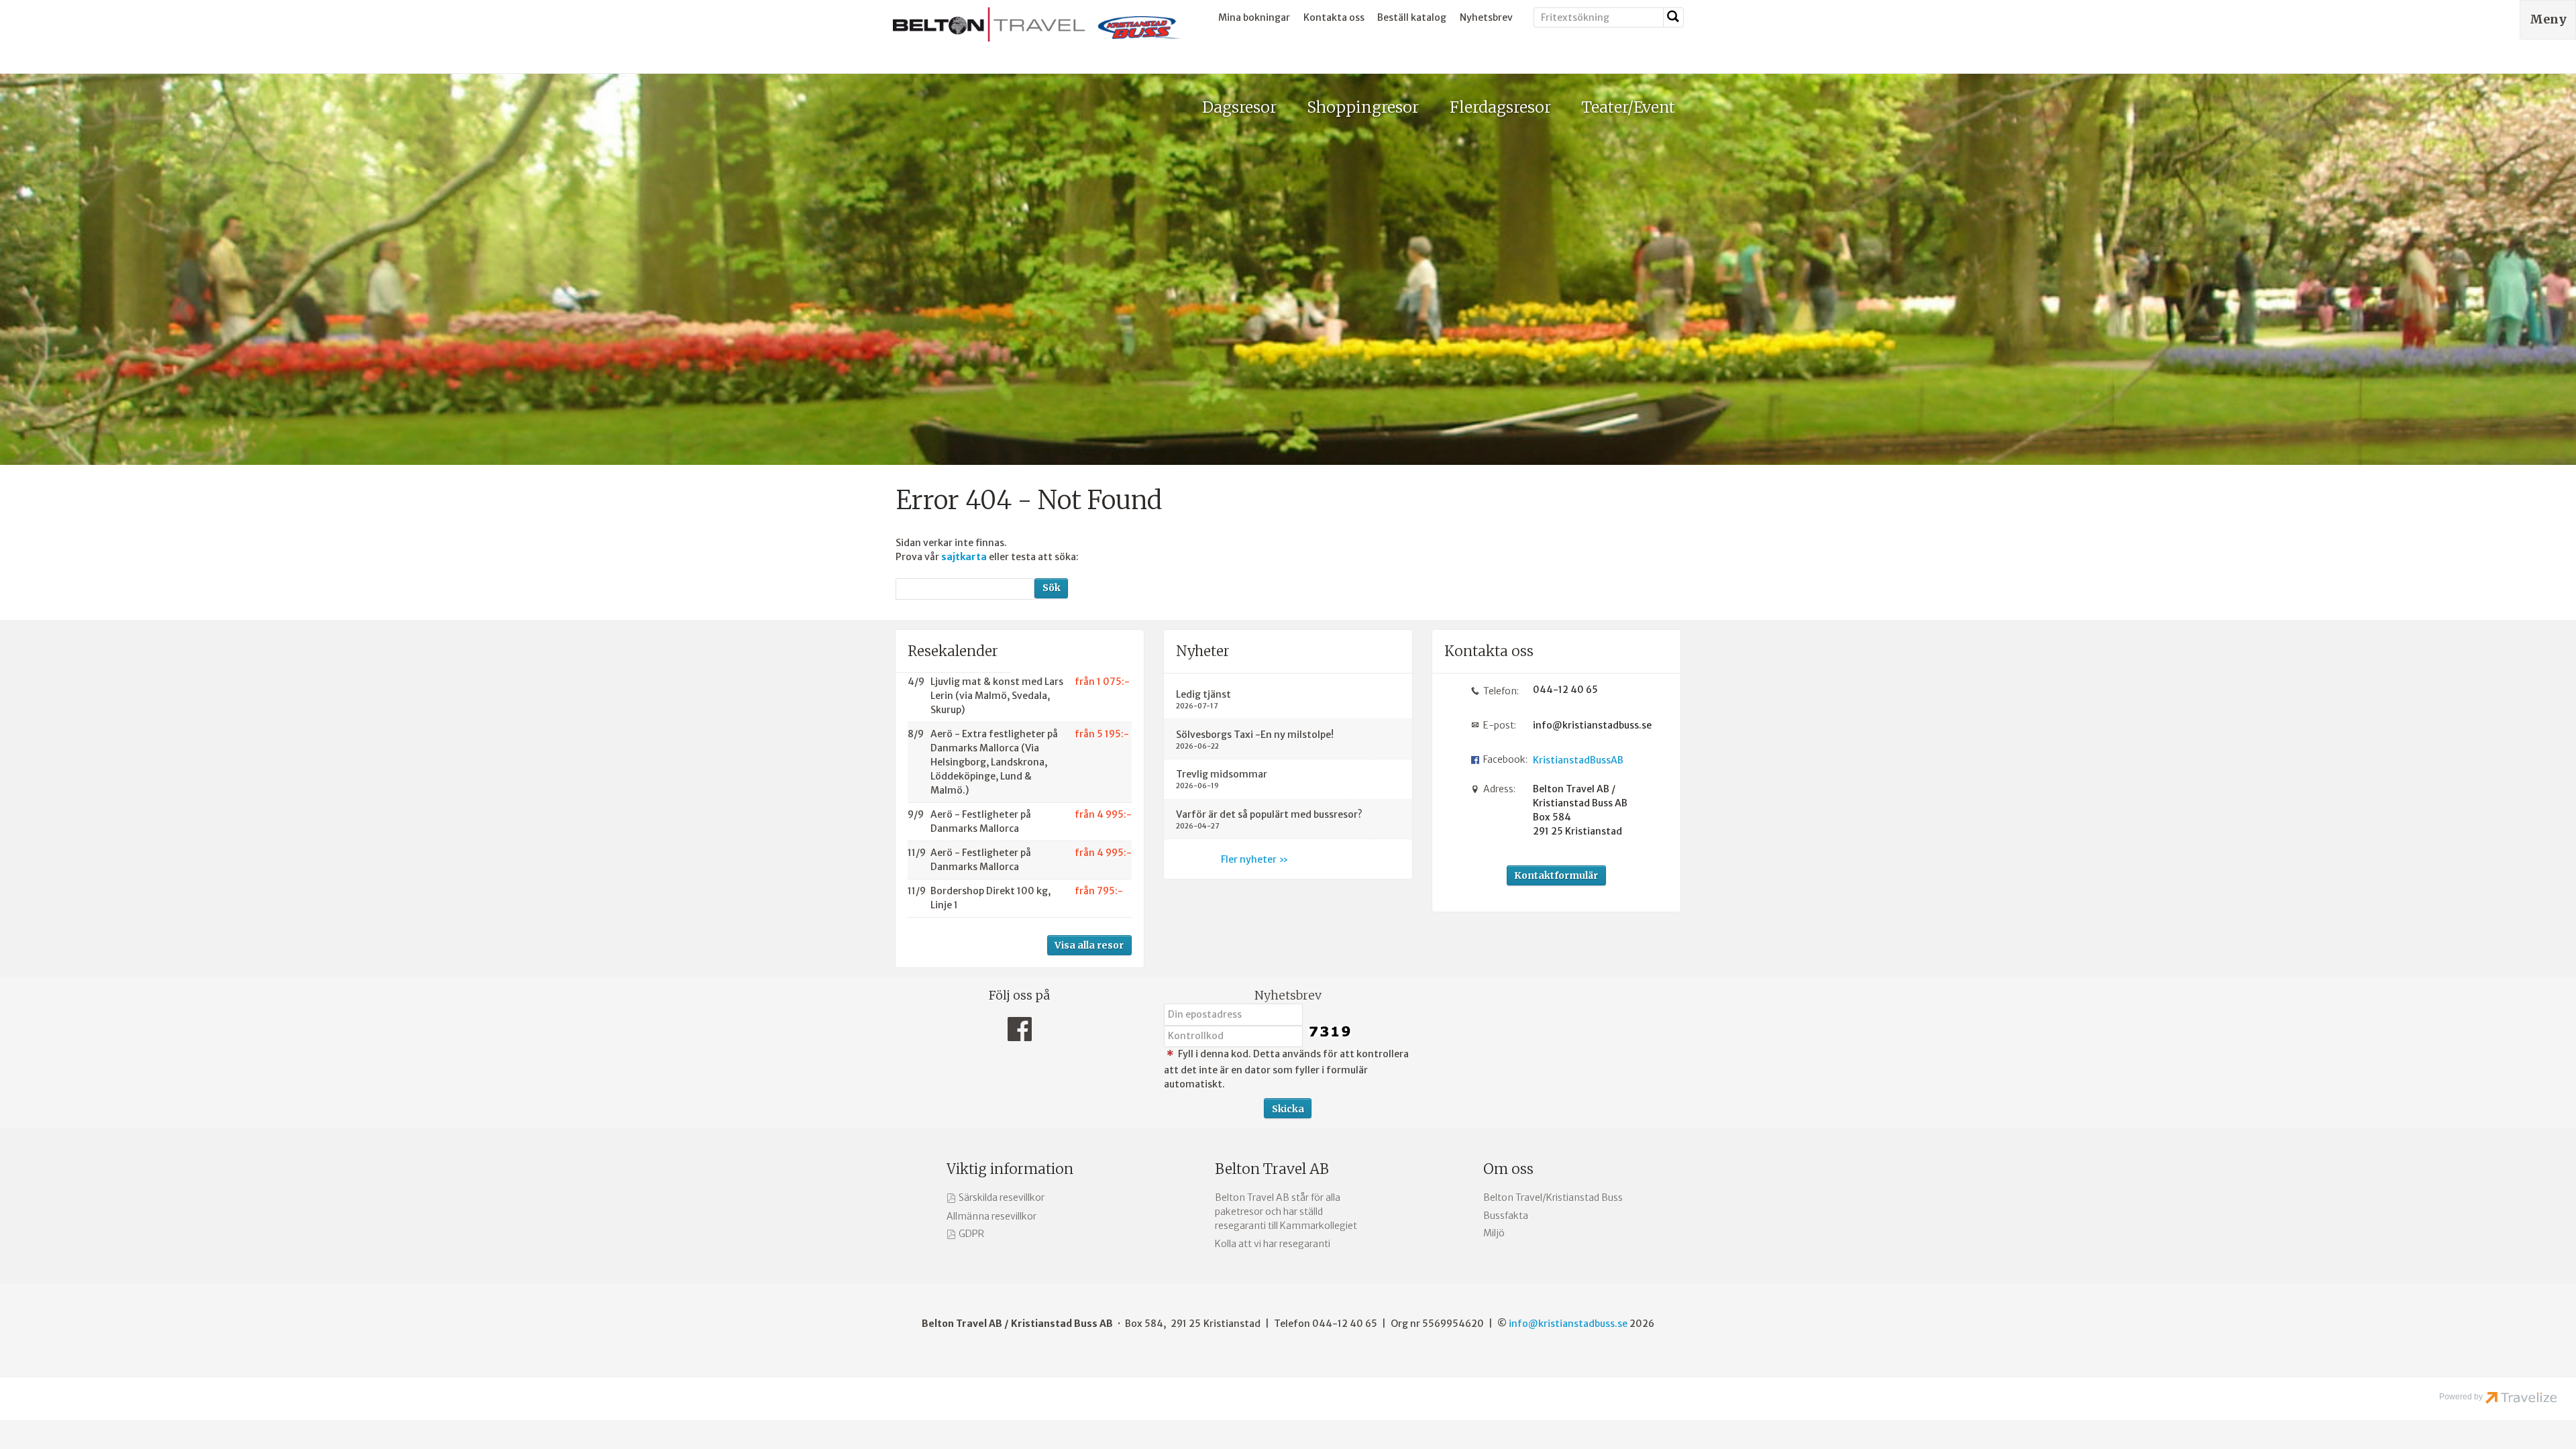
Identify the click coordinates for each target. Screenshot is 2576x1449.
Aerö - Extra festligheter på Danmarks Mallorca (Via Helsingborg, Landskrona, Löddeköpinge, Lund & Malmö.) (994, 762)
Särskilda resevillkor (1002, 1197)
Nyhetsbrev (1486, 17)
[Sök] (1674, 17)
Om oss (1508, 1169)
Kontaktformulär (1556, 875)
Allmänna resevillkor (991, 1216)
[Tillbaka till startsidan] (1036, 24)
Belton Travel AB (1272, 1169)
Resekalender (953, 651)
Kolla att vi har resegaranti (1273, 1244)
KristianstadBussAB (1578, 760)
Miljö (1494, 1233)
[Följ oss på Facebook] (1020, 1033)
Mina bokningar (1254, 17)
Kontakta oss (1334, 17)
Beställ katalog (1412, 17)
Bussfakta (1506, 1216)
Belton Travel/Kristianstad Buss (1553, 1197)
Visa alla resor (1089, 945)
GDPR (971, 1234)
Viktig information (1010, 1169)
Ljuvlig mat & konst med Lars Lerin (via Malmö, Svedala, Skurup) (997, 696)
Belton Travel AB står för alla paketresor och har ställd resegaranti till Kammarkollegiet (1286, 1212)
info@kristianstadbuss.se (1588, 725)
